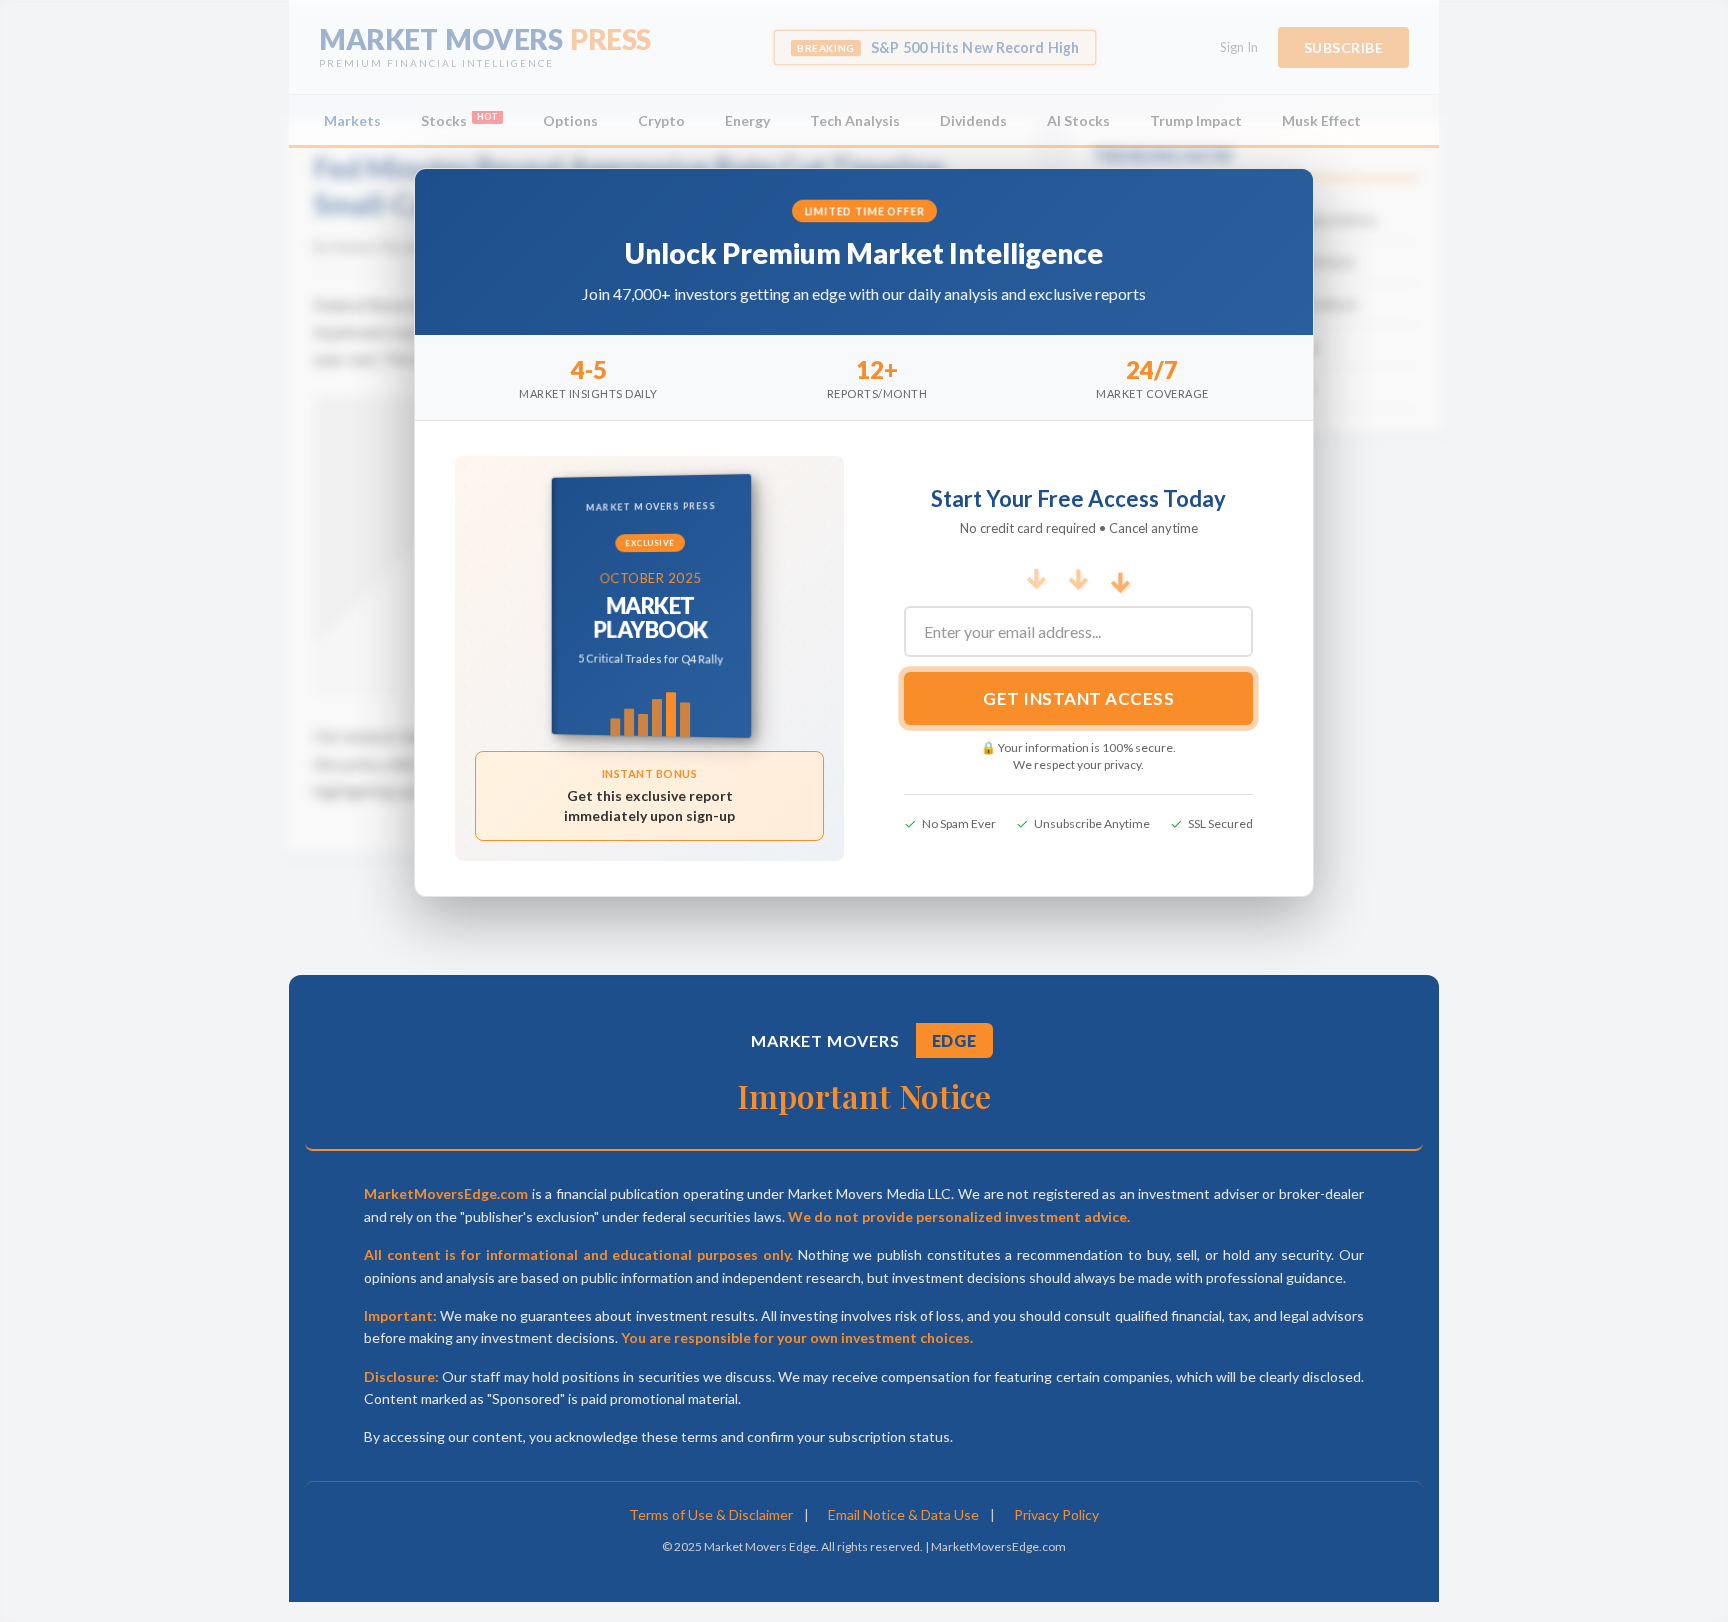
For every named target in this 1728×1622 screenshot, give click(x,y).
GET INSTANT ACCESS (1078, 698)
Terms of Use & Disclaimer (711, 1514)
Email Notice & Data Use (903, 1514)
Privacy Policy (1056, 1514)
